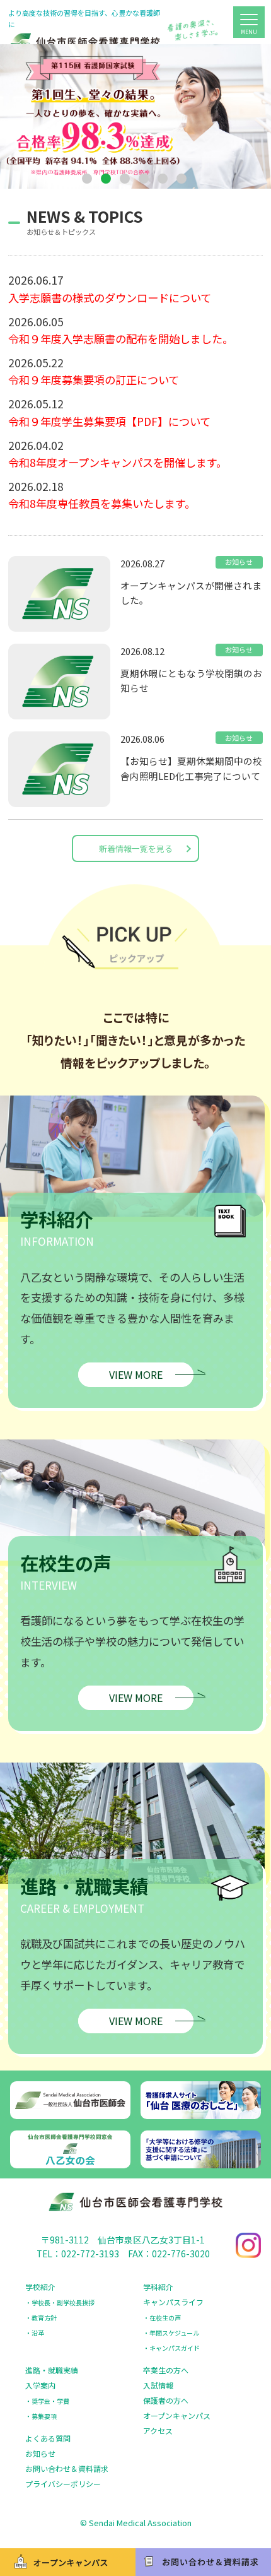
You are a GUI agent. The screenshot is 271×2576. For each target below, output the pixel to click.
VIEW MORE (136, 1374)
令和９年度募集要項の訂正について (94, 380)
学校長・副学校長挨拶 (63, 2302)
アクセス (158, 2431)
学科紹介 (158, 2287)
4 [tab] (145, 180)
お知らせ (40, 2453)
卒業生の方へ (166, 2370)
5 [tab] (164, 180)
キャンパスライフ (173, 2302)
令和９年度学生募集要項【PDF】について (109, 421)
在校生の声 (165, 2318)
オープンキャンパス (177, 2415)
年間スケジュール (174, 2333)
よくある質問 (48, 2438)
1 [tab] (88, 180)
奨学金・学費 (50, 2401)
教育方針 (44, 2318)
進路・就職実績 (52, 2370)
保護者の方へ (166, 2400)
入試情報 (158, 2385)
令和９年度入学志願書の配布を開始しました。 (121, 339)
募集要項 (44, 2416)
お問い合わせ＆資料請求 (67, 2468)
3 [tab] (126, 180)
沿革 (38, 2333)
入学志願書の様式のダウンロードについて (110, 298)
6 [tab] (183, 180)
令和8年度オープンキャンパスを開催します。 (118, 462)
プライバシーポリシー (63, 2484)
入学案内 (40, 2385)
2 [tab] (107, 180)
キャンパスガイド (175, 2348)
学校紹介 (40, 2287)
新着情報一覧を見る (136, 848)
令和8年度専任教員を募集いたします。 (102, 503)
